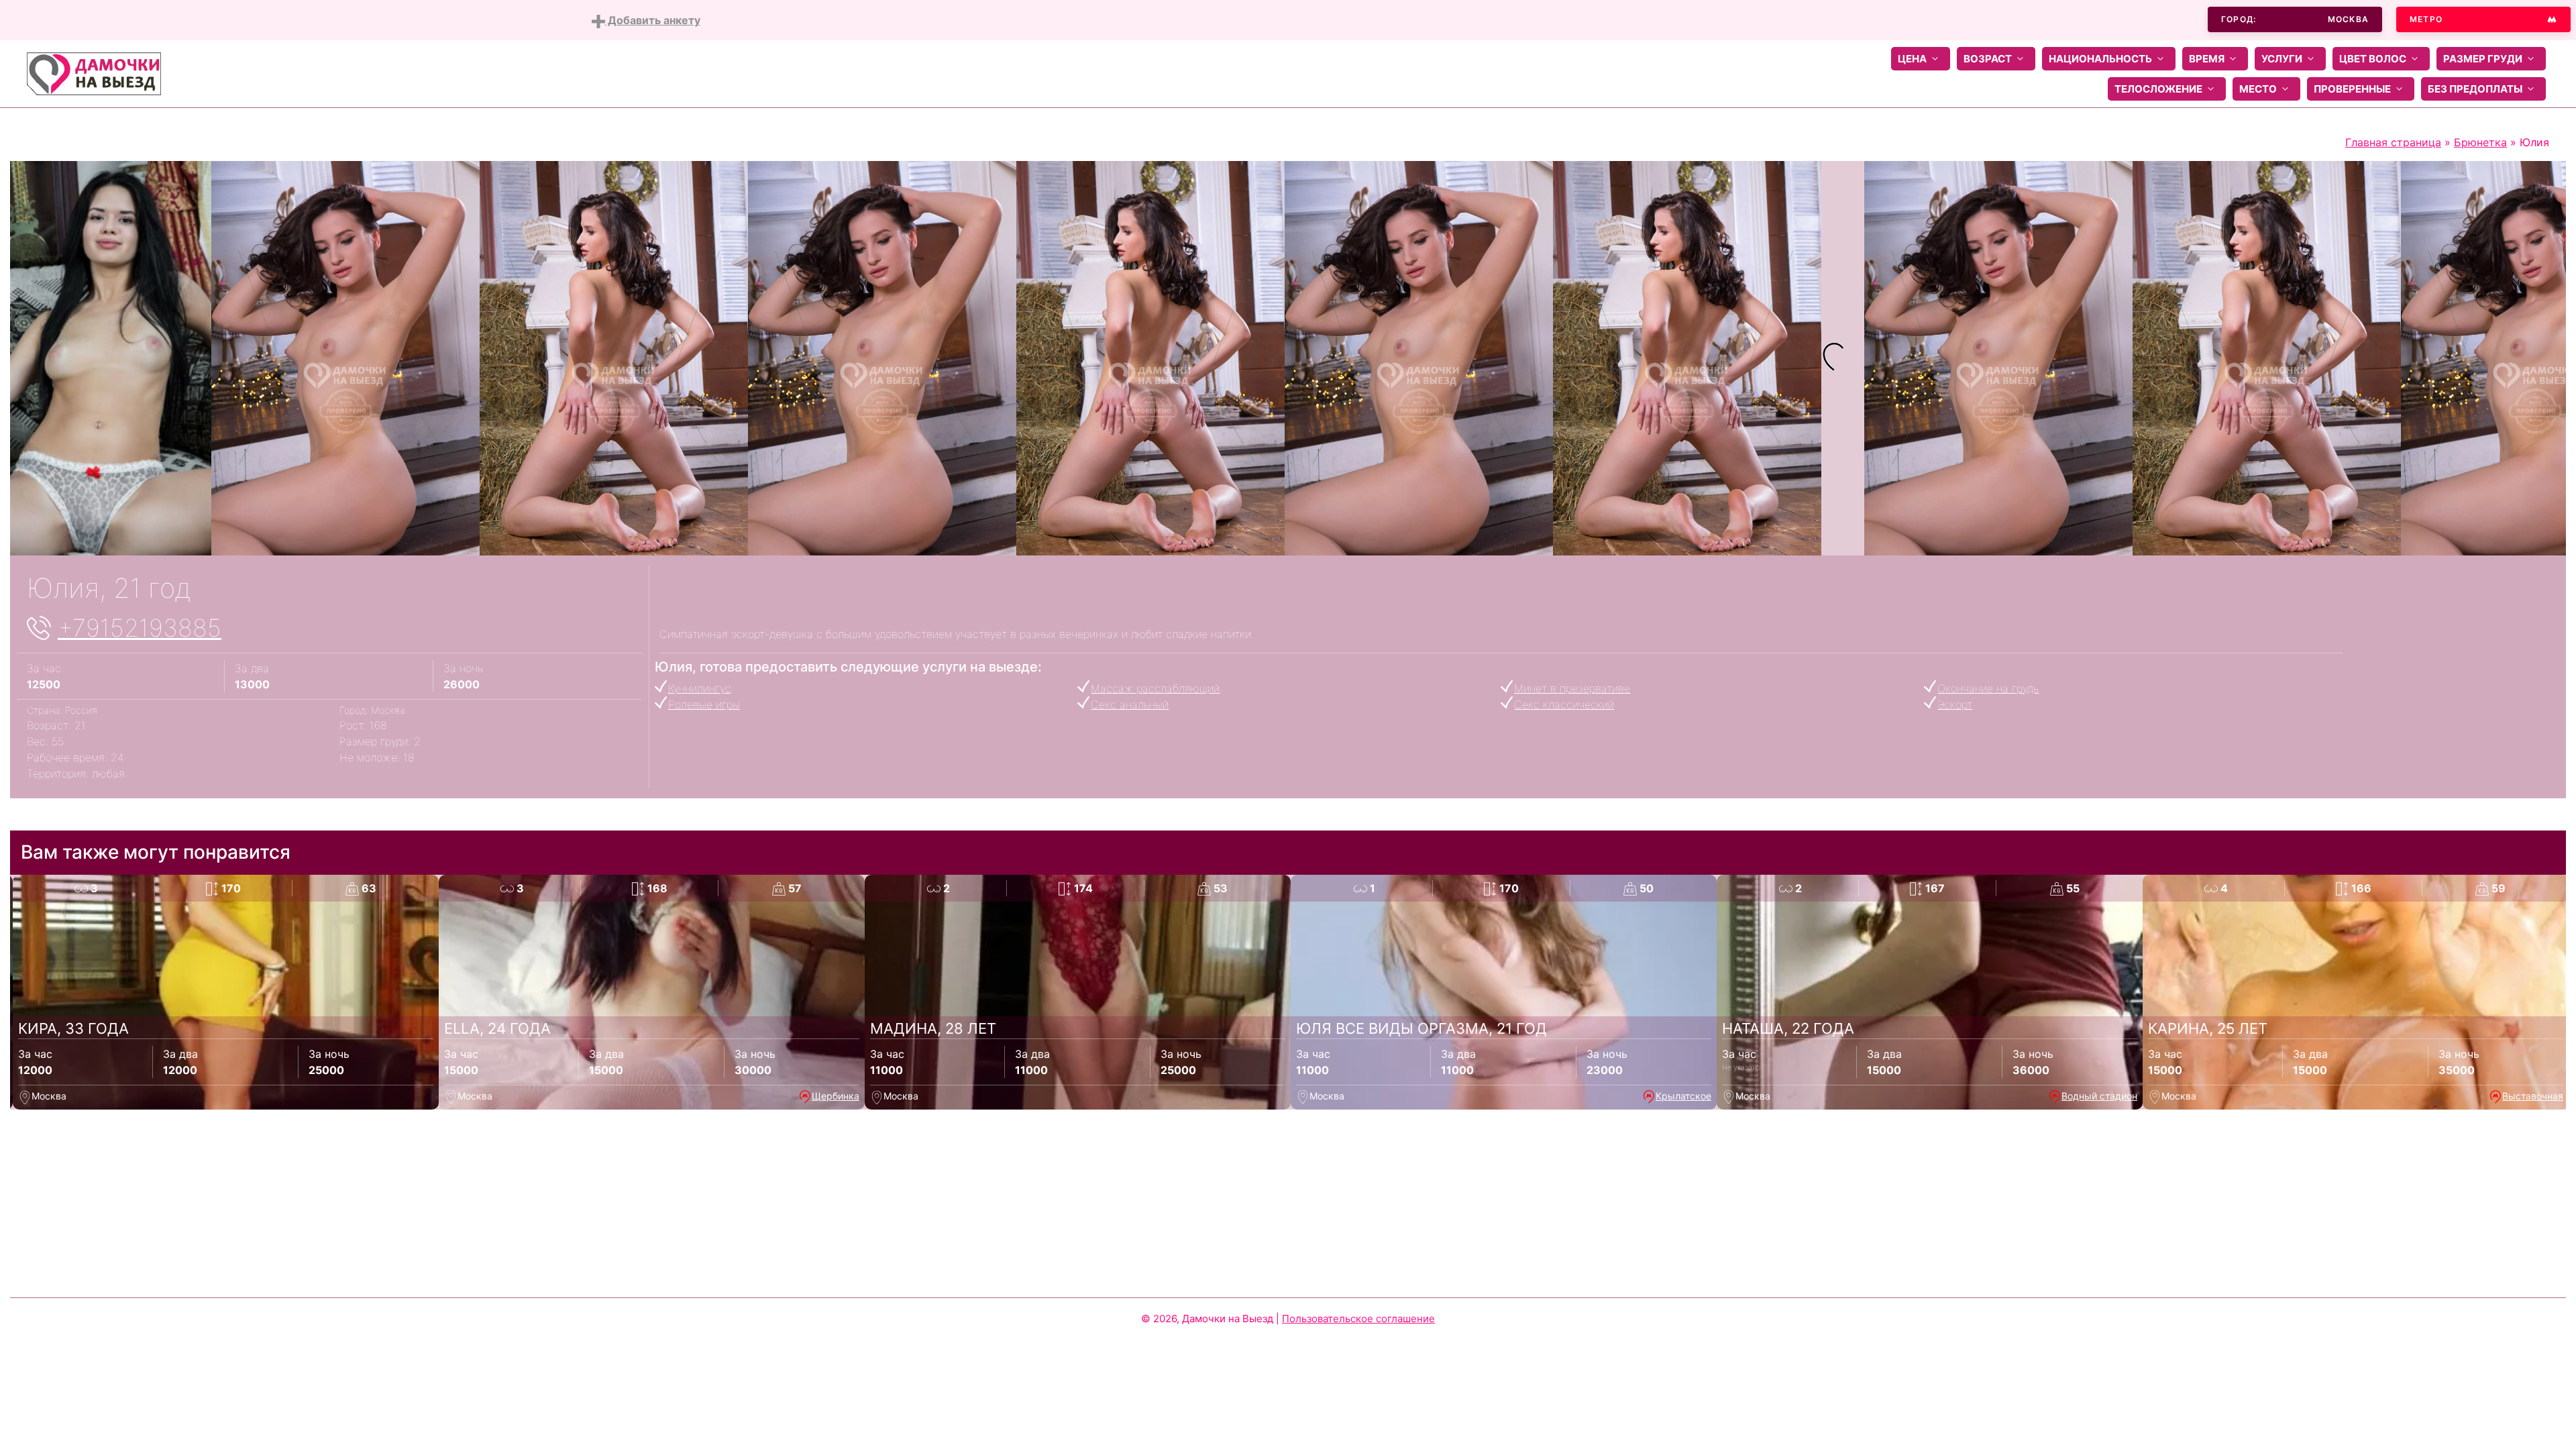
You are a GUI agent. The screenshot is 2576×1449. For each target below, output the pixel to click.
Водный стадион (2099, 1096)
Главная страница (2393, 142)
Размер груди (2483, 59)
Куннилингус (700, 688)
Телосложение (2158, 89)
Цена (1912, 59)
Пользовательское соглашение (1358, 1319)
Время (2207, 59)
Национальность (2100, 59)
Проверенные (2352, 89)
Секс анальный (1130, 704)
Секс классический (1564, 704)
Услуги (2282, 59)
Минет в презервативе (1572, 688)
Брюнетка (2480, 142)
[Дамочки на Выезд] (94, 72)
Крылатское (1683, 1096)
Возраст (1988, 59)
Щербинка (836, 1096)
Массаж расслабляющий (1155, 688)
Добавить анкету (653, 20)
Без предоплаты (2475, 89)
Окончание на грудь (1988, 688)
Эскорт (1955, 704)
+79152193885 (140, 628)
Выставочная (2533, 1096)
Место (2258, 89)
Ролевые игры (704, 704)
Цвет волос (2373, 59)
